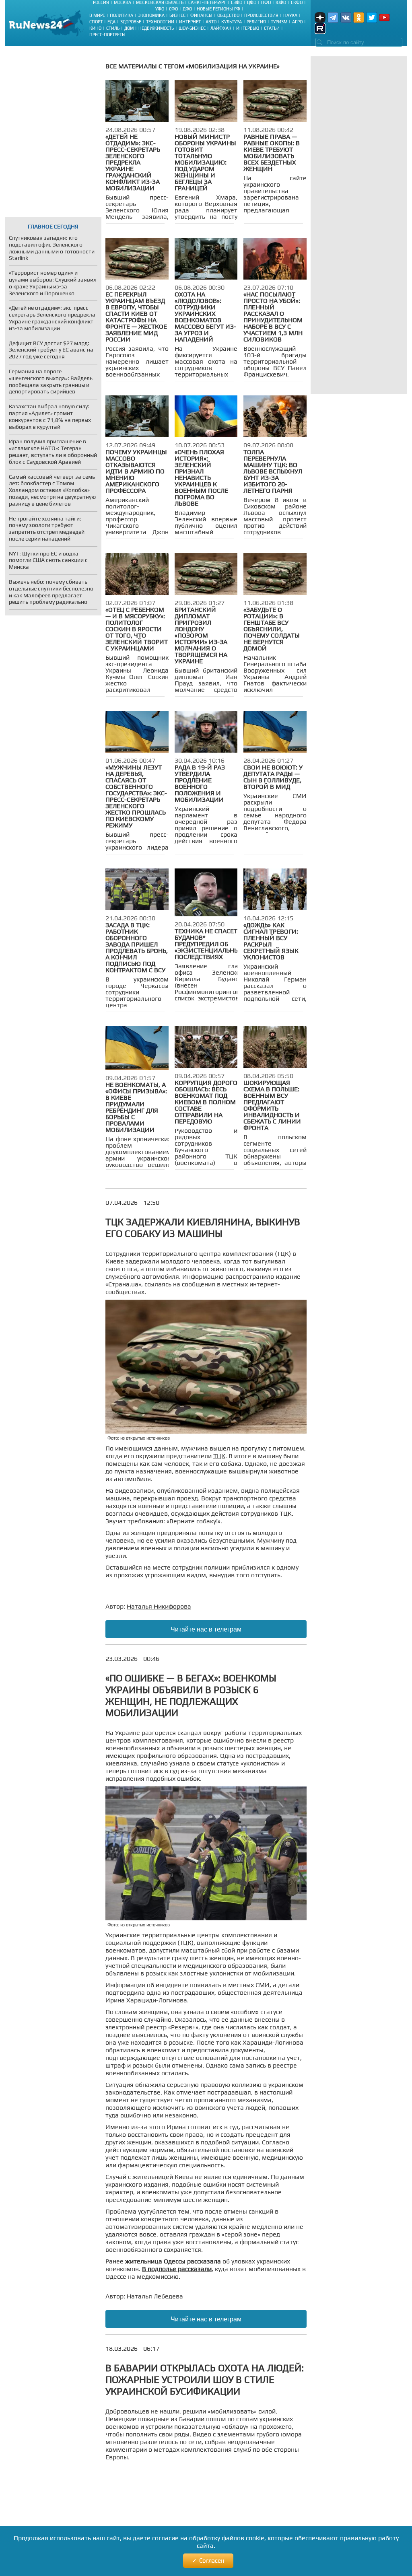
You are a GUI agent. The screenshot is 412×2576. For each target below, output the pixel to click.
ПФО (266, 2)
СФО (173, 9)
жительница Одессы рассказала (173, 2261)
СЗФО (237, 2)
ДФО (187, 9)
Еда (111, 22)
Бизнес (177, 15)
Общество (228, 15)
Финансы (201, 15)
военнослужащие (201, 1471)
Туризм (279, 22)
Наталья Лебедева (155, 2296)
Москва (123, 2)
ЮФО (281, 2)
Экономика (151, 15)
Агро (297, 22)
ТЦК (219, 1456)
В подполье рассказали (177, 2269)
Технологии (160, 22)
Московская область (160, 2)
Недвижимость (156, 28)
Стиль (113, 28)
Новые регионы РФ (218, 9)
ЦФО (252, 2)
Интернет (190, 22)
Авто (211, 22)
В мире (97, 15)
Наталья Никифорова (159, 1606)
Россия (101, 2)
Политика (122, 15)
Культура (232, 22)
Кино (95, 28)
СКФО (297, 2)
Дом (129, 28)
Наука (290, 15)
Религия (256, 22)
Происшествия (261, 15)
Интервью (248, 28)
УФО (160, 9)
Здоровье (131, 22)
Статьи (272, 28)
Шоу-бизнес (192, 28)
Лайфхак (221, 28)
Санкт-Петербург (207, 2)
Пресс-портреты (107, 35)
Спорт (96, 22)
